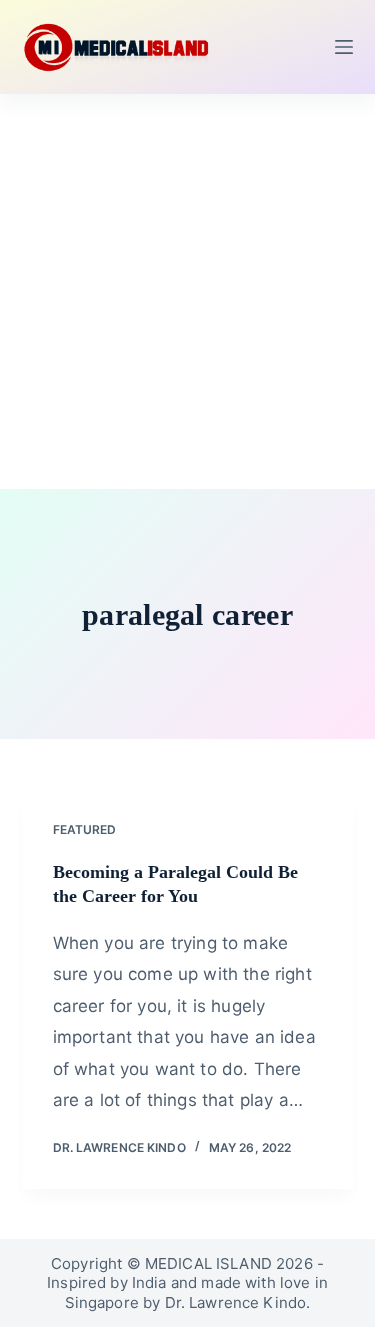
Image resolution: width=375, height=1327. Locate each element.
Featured (85, 829)
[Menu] (344, 47)
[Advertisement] (187, 291)
